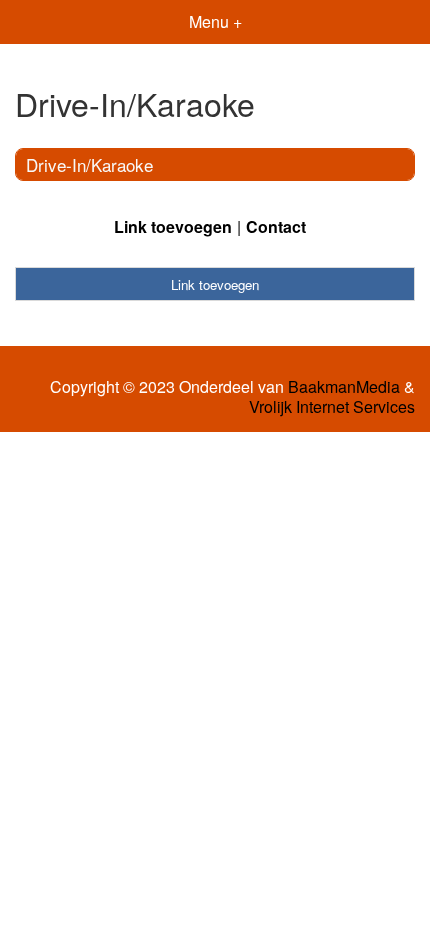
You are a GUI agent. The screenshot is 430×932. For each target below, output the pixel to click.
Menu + (215, 21)
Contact (276, 226)
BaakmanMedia (344, 387)
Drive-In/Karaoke (89, 164)
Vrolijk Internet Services (332, 407)
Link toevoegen (173, 226)
